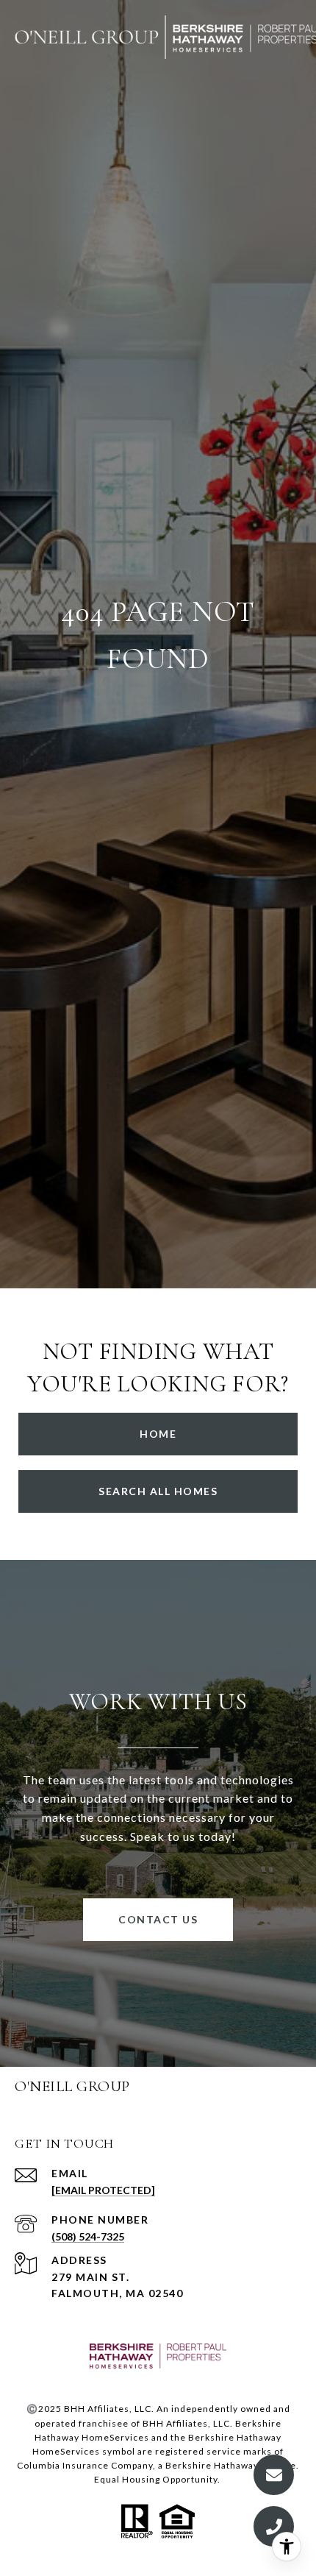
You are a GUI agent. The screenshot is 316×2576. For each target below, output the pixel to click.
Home (158, 1434)
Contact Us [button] (158, 1919)
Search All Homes (158, 1491)
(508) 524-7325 (88, 2236)
